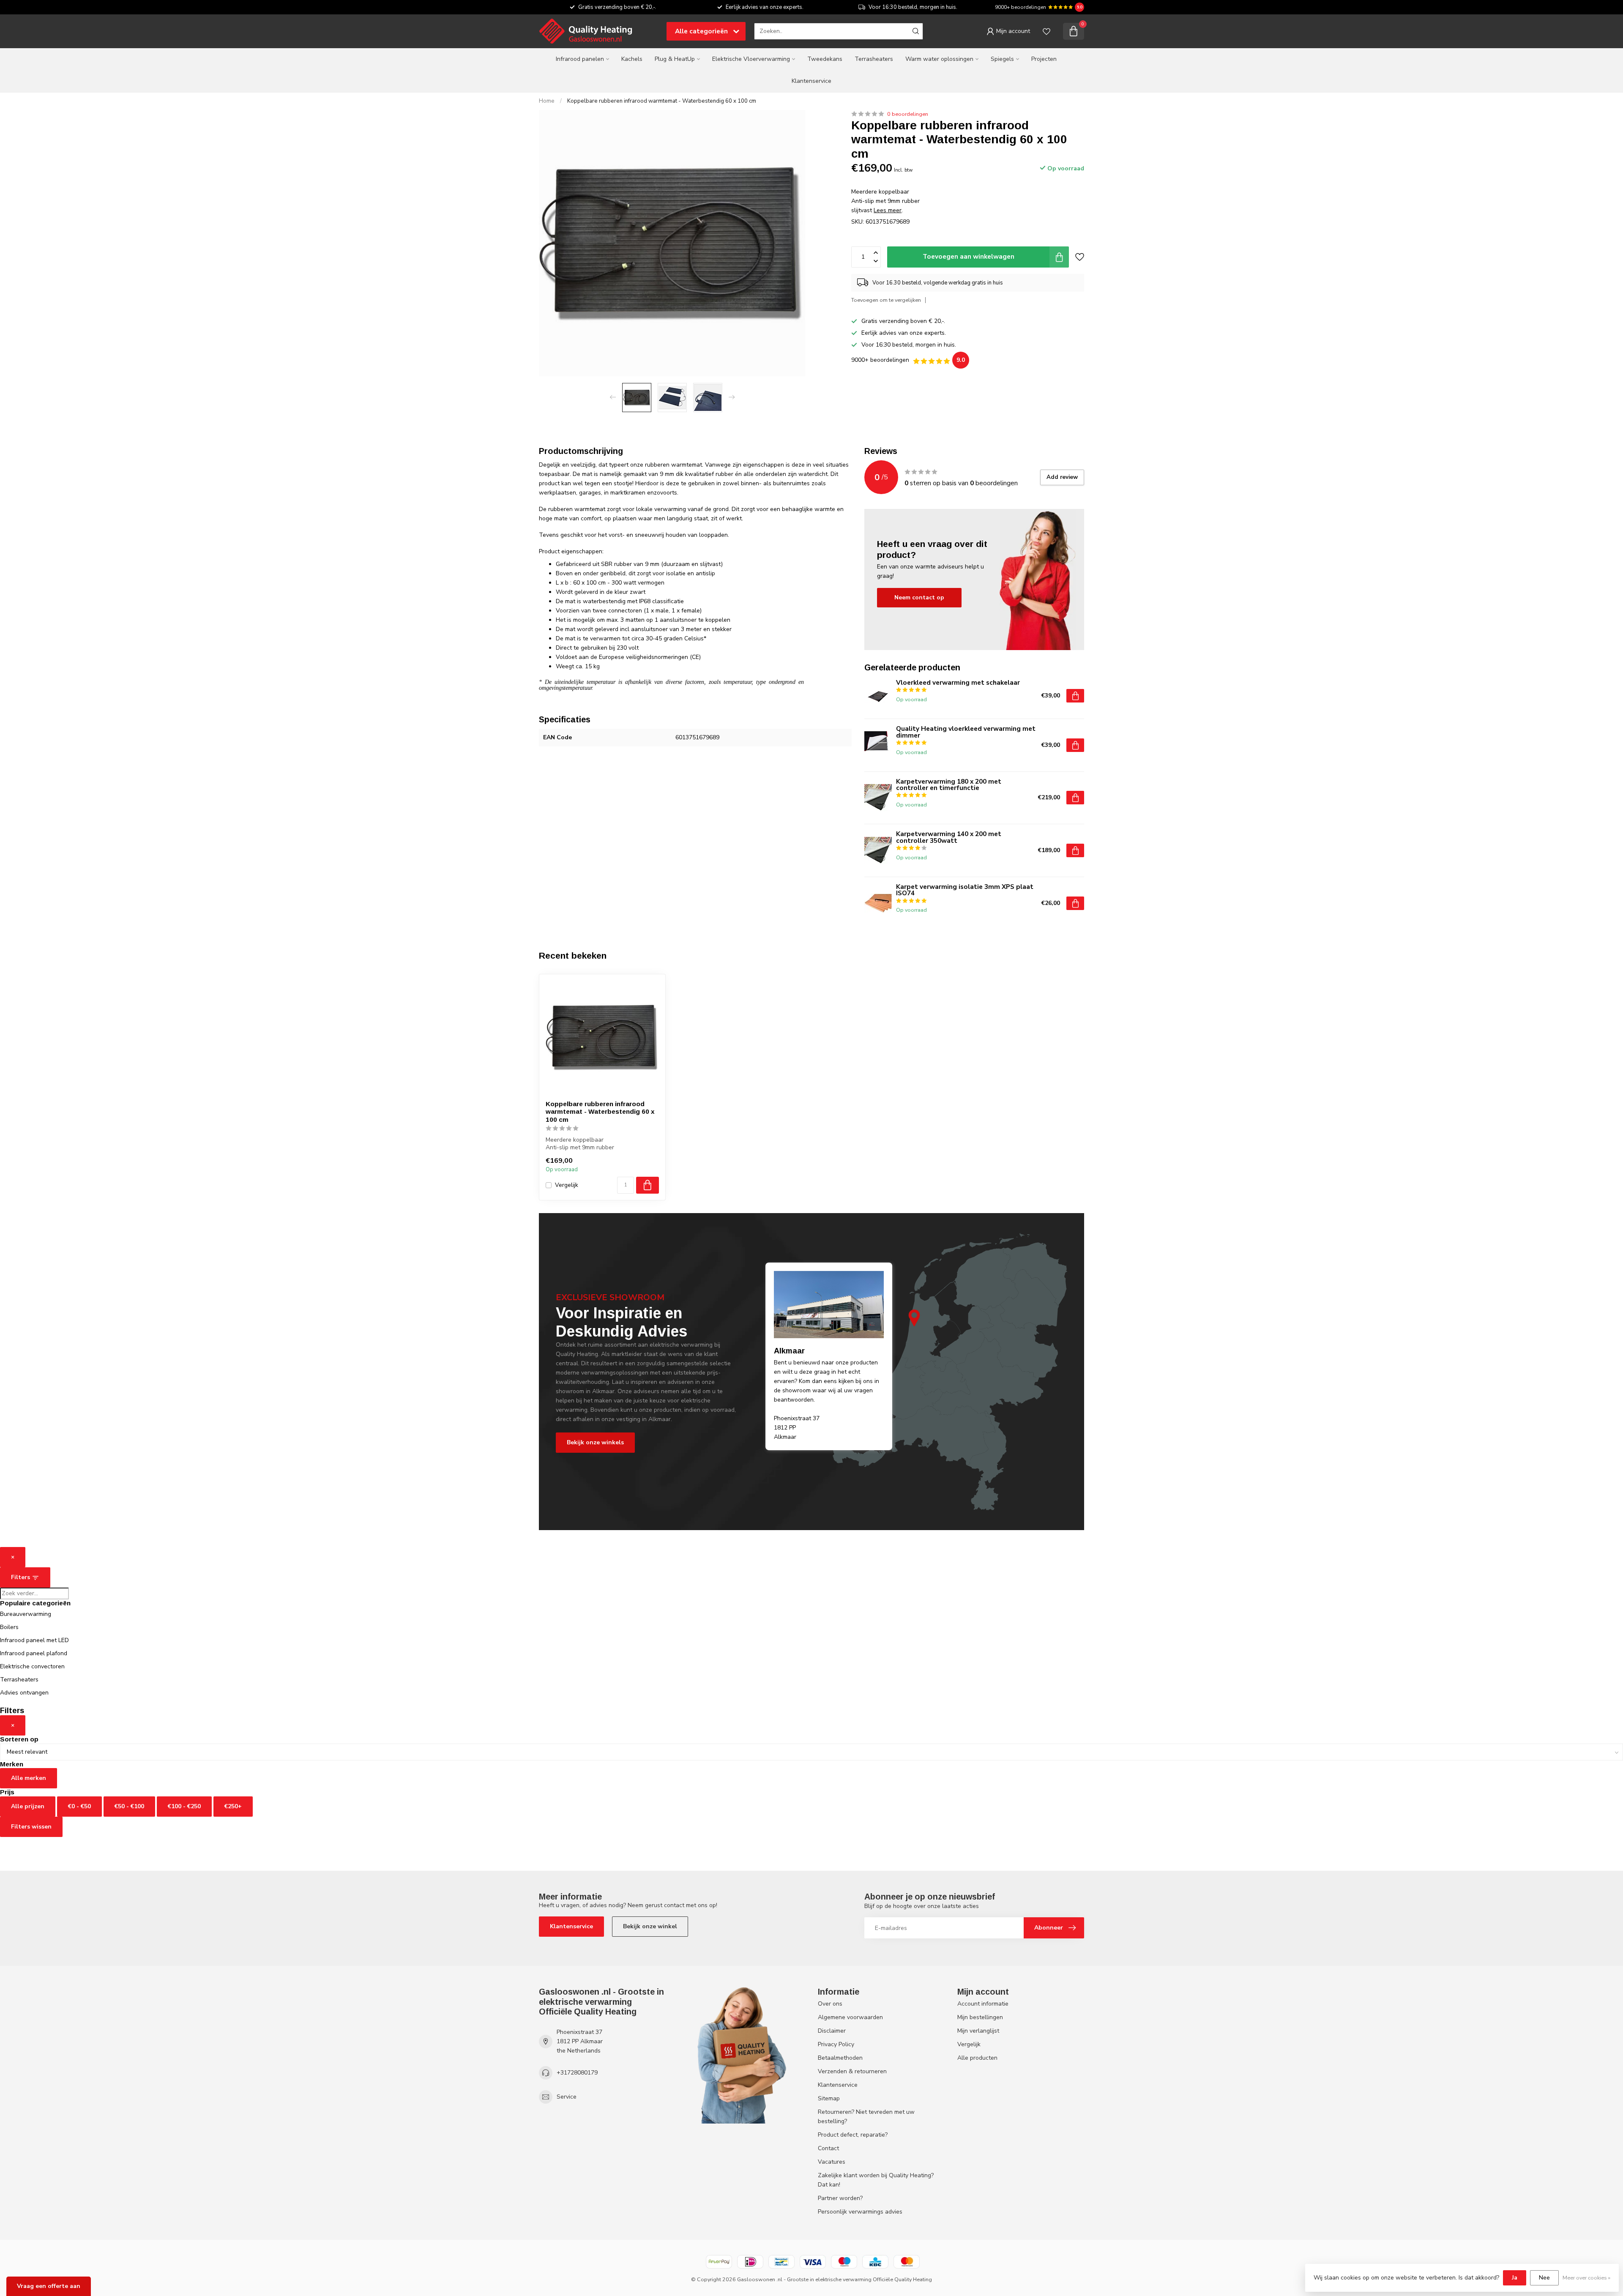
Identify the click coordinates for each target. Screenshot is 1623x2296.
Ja (1515, 2278)
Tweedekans (825, 59)
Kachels (632, 59)
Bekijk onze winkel (650, 1926)
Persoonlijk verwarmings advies (860, 2212)
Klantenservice (811, 81)
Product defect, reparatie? (853, 2135)
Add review (1062, 477)
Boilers (9, 1627)
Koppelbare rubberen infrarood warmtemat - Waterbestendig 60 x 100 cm (662, 101)
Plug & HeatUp (675, 59)
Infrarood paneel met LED (34, 1640)
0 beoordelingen (908, 114)
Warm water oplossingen (939, 59)
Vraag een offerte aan (49, 2286)
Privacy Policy (836, 2044)
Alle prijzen (28, 1806)
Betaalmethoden (840, 2058)
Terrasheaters (874, 59)
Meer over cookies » (1586, 2278)
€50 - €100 (129, 1806)
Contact (828, 2148)
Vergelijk (567, 1185)
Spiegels (1002, 59)
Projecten (1044, 59)
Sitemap (829, 2098)
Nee (1544, 2278)
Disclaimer (832, 2031)
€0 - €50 (79, 1806)
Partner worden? (840, 2198)
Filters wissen (31, 1827)
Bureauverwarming (26, 1614)
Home (547, 101)
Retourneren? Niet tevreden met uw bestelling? (866, 2117)
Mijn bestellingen (980, 2017)
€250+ (233, 1806)
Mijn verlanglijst (978, 2031)
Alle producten (977, 2058)
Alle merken (29, 1778)
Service (567, 2097)
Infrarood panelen (580, 59)
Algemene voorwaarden (850, 2017)
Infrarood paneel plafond (34, 1653)
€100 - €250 (184, 1806)
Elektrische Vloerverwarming (751, 59)
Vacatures (832, 2162)
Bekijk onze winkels (595, 1442)
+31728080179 (577, 2073)
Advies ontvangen (24, 1693)
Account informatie (983, 2004)
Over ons (830, 2004)
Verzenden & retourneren (852, 2071)
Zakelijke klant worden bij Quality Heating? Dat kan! (876, 2180)
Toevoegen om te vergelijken (886, 300)
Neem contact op (919, 597)
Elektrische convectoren (32, 1666)
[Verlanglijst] (1046, 31)
